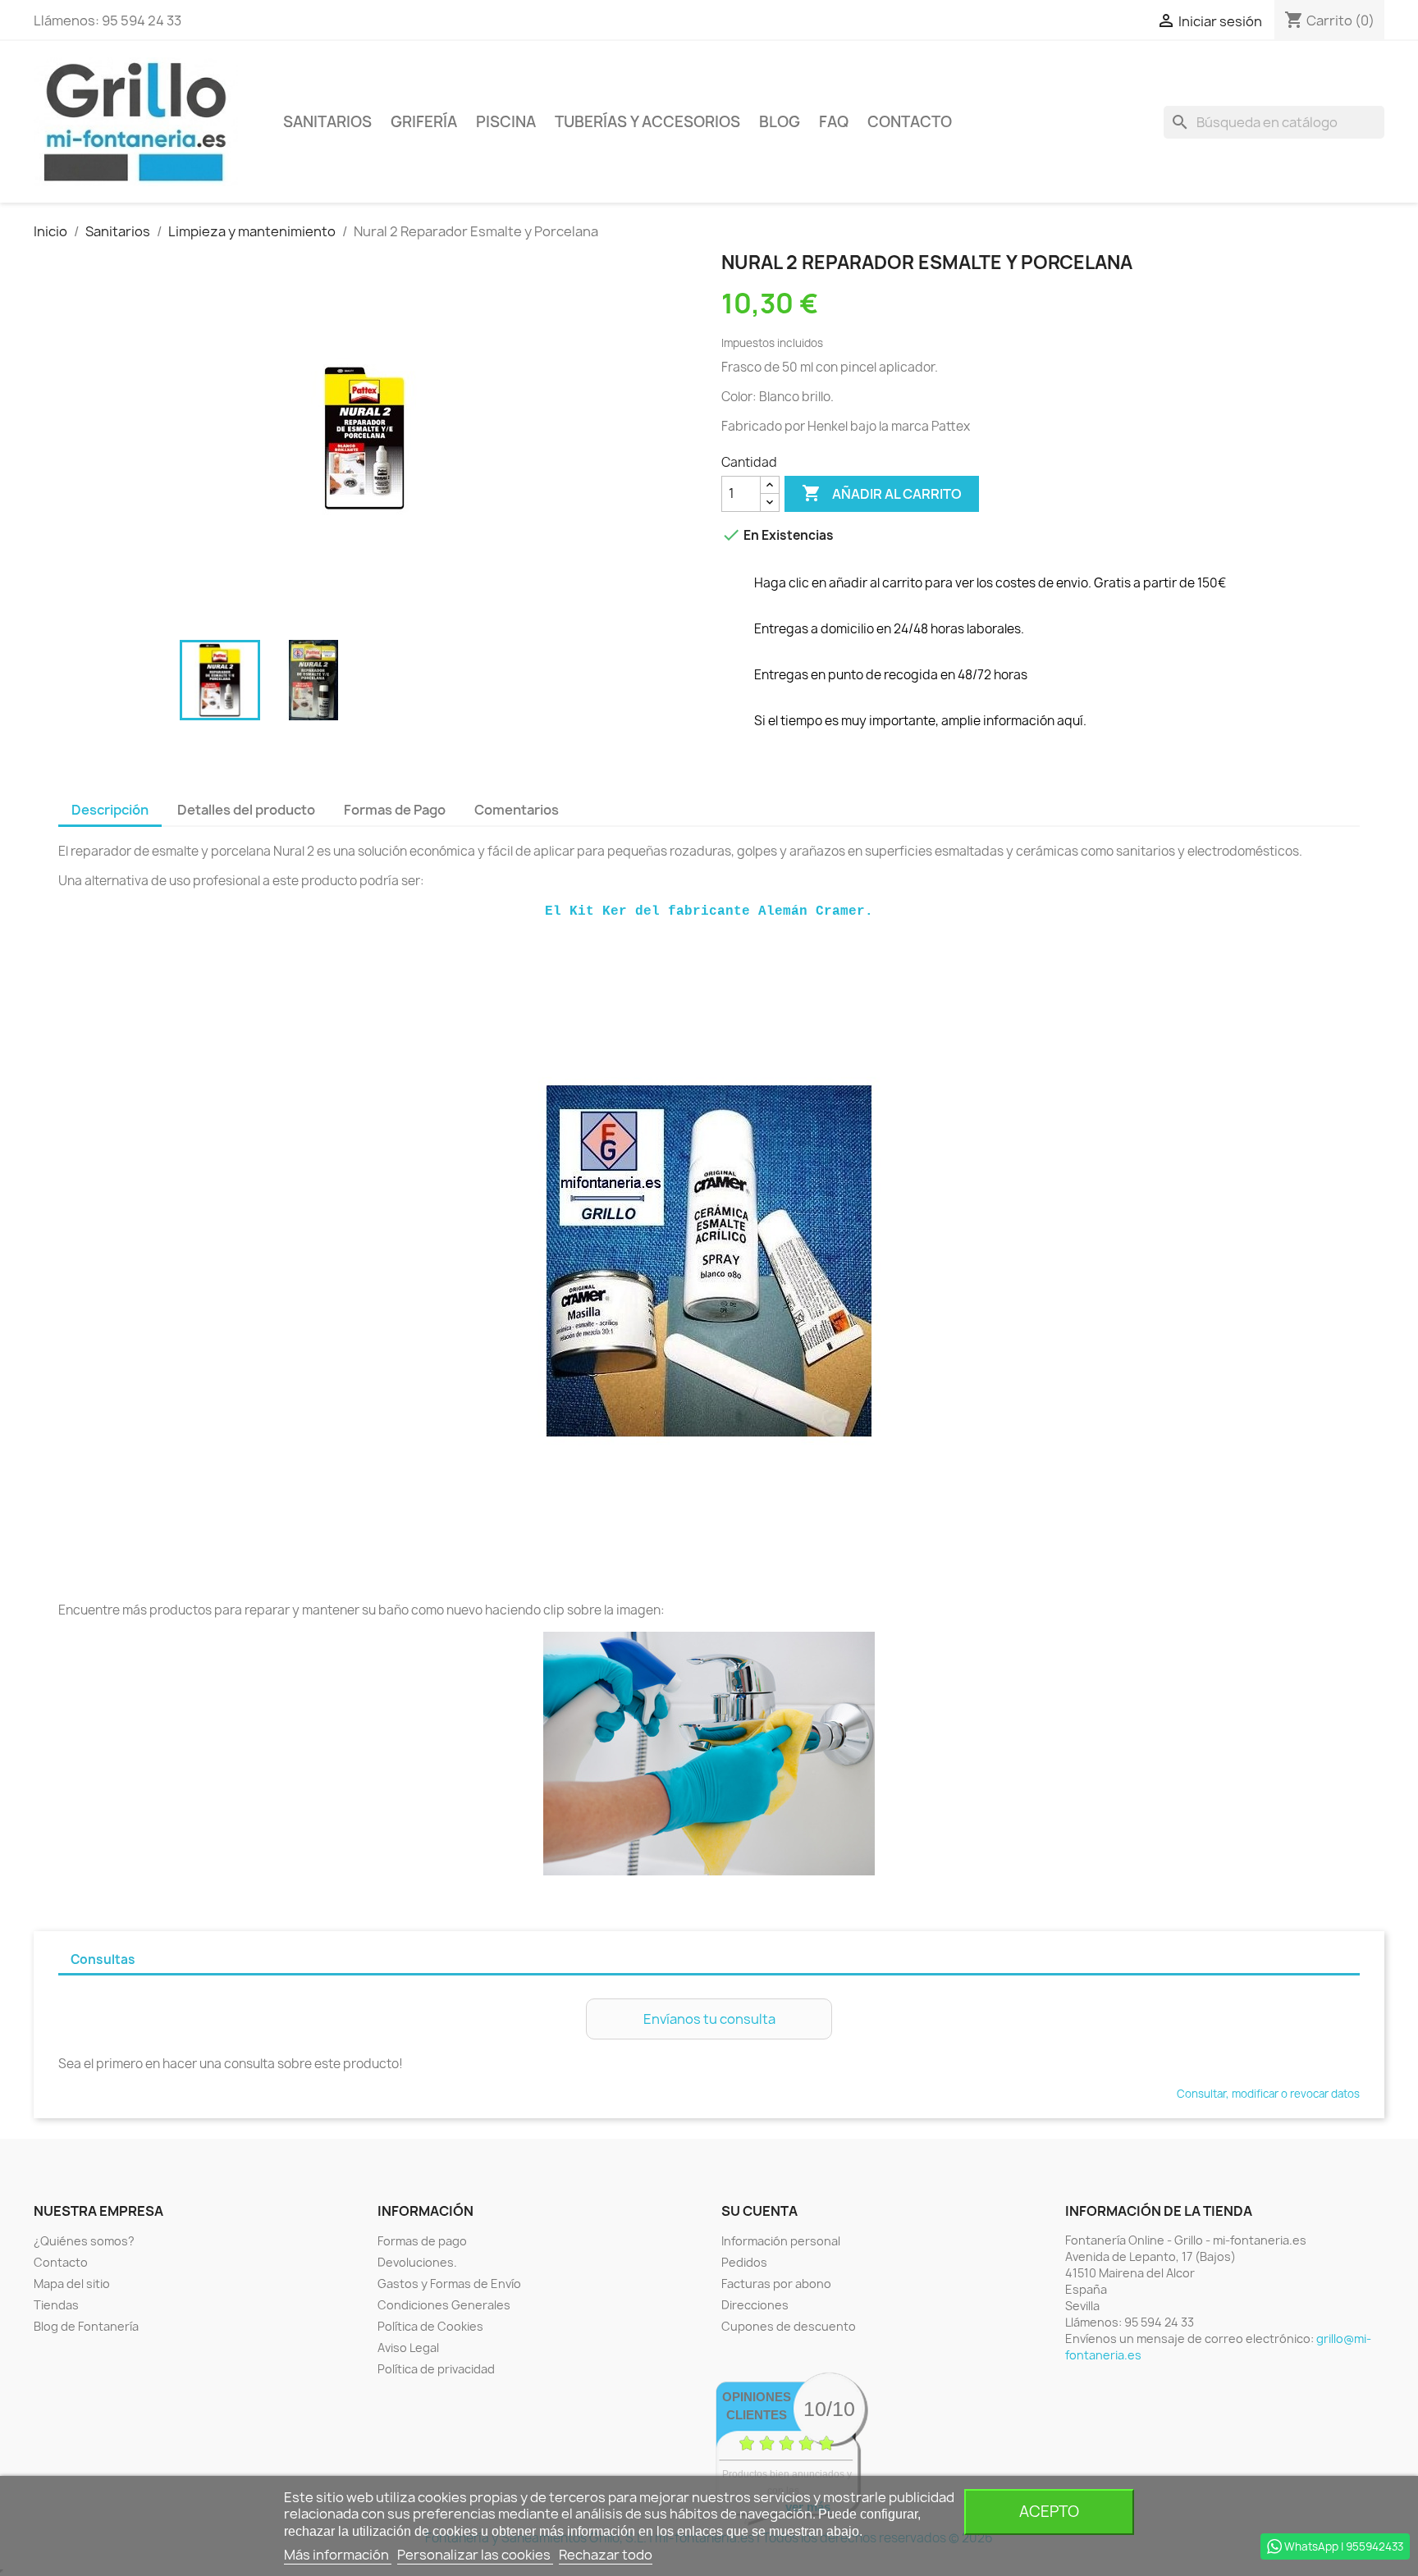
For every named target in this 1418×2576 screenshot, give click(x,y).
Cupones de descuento (789, 2326)
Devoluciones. (417, 2262)
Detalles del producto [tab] (246, 810)
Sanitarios (327, 122)
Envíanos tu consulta (709, 2019)
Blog (780, 122)
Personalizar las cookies (475, 2555)
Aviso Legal (408, 2348)
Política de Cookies (430, 2326)
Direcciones (755, 2305)
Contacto (910, 122)
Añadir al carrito (882, 493)
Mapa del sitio (72, 2284)
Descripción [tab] (110, 810)
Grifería (424, 122)
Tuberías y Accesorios (647, 122)
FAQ (834, 122)
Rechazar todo (606, 2555)
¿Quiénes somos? (84, 2241)
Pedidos (744, 2262)
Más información (338, 2555)
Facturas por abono (776, 2284)
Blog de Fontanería (86, 2326)
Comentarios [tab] (517, 810)
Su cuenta (759, 2211)
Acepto (1049, 2512)
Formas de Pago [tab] (395, 810)
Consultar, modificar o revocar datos (1268, 2094)
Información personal (781, 2241)
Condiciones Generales (444, 2305)
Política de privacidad (436, 2369)
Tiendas (56, 2305)
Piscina (506, 122)
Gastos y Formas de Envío (449, 2284)
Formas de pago (422, 2241)
